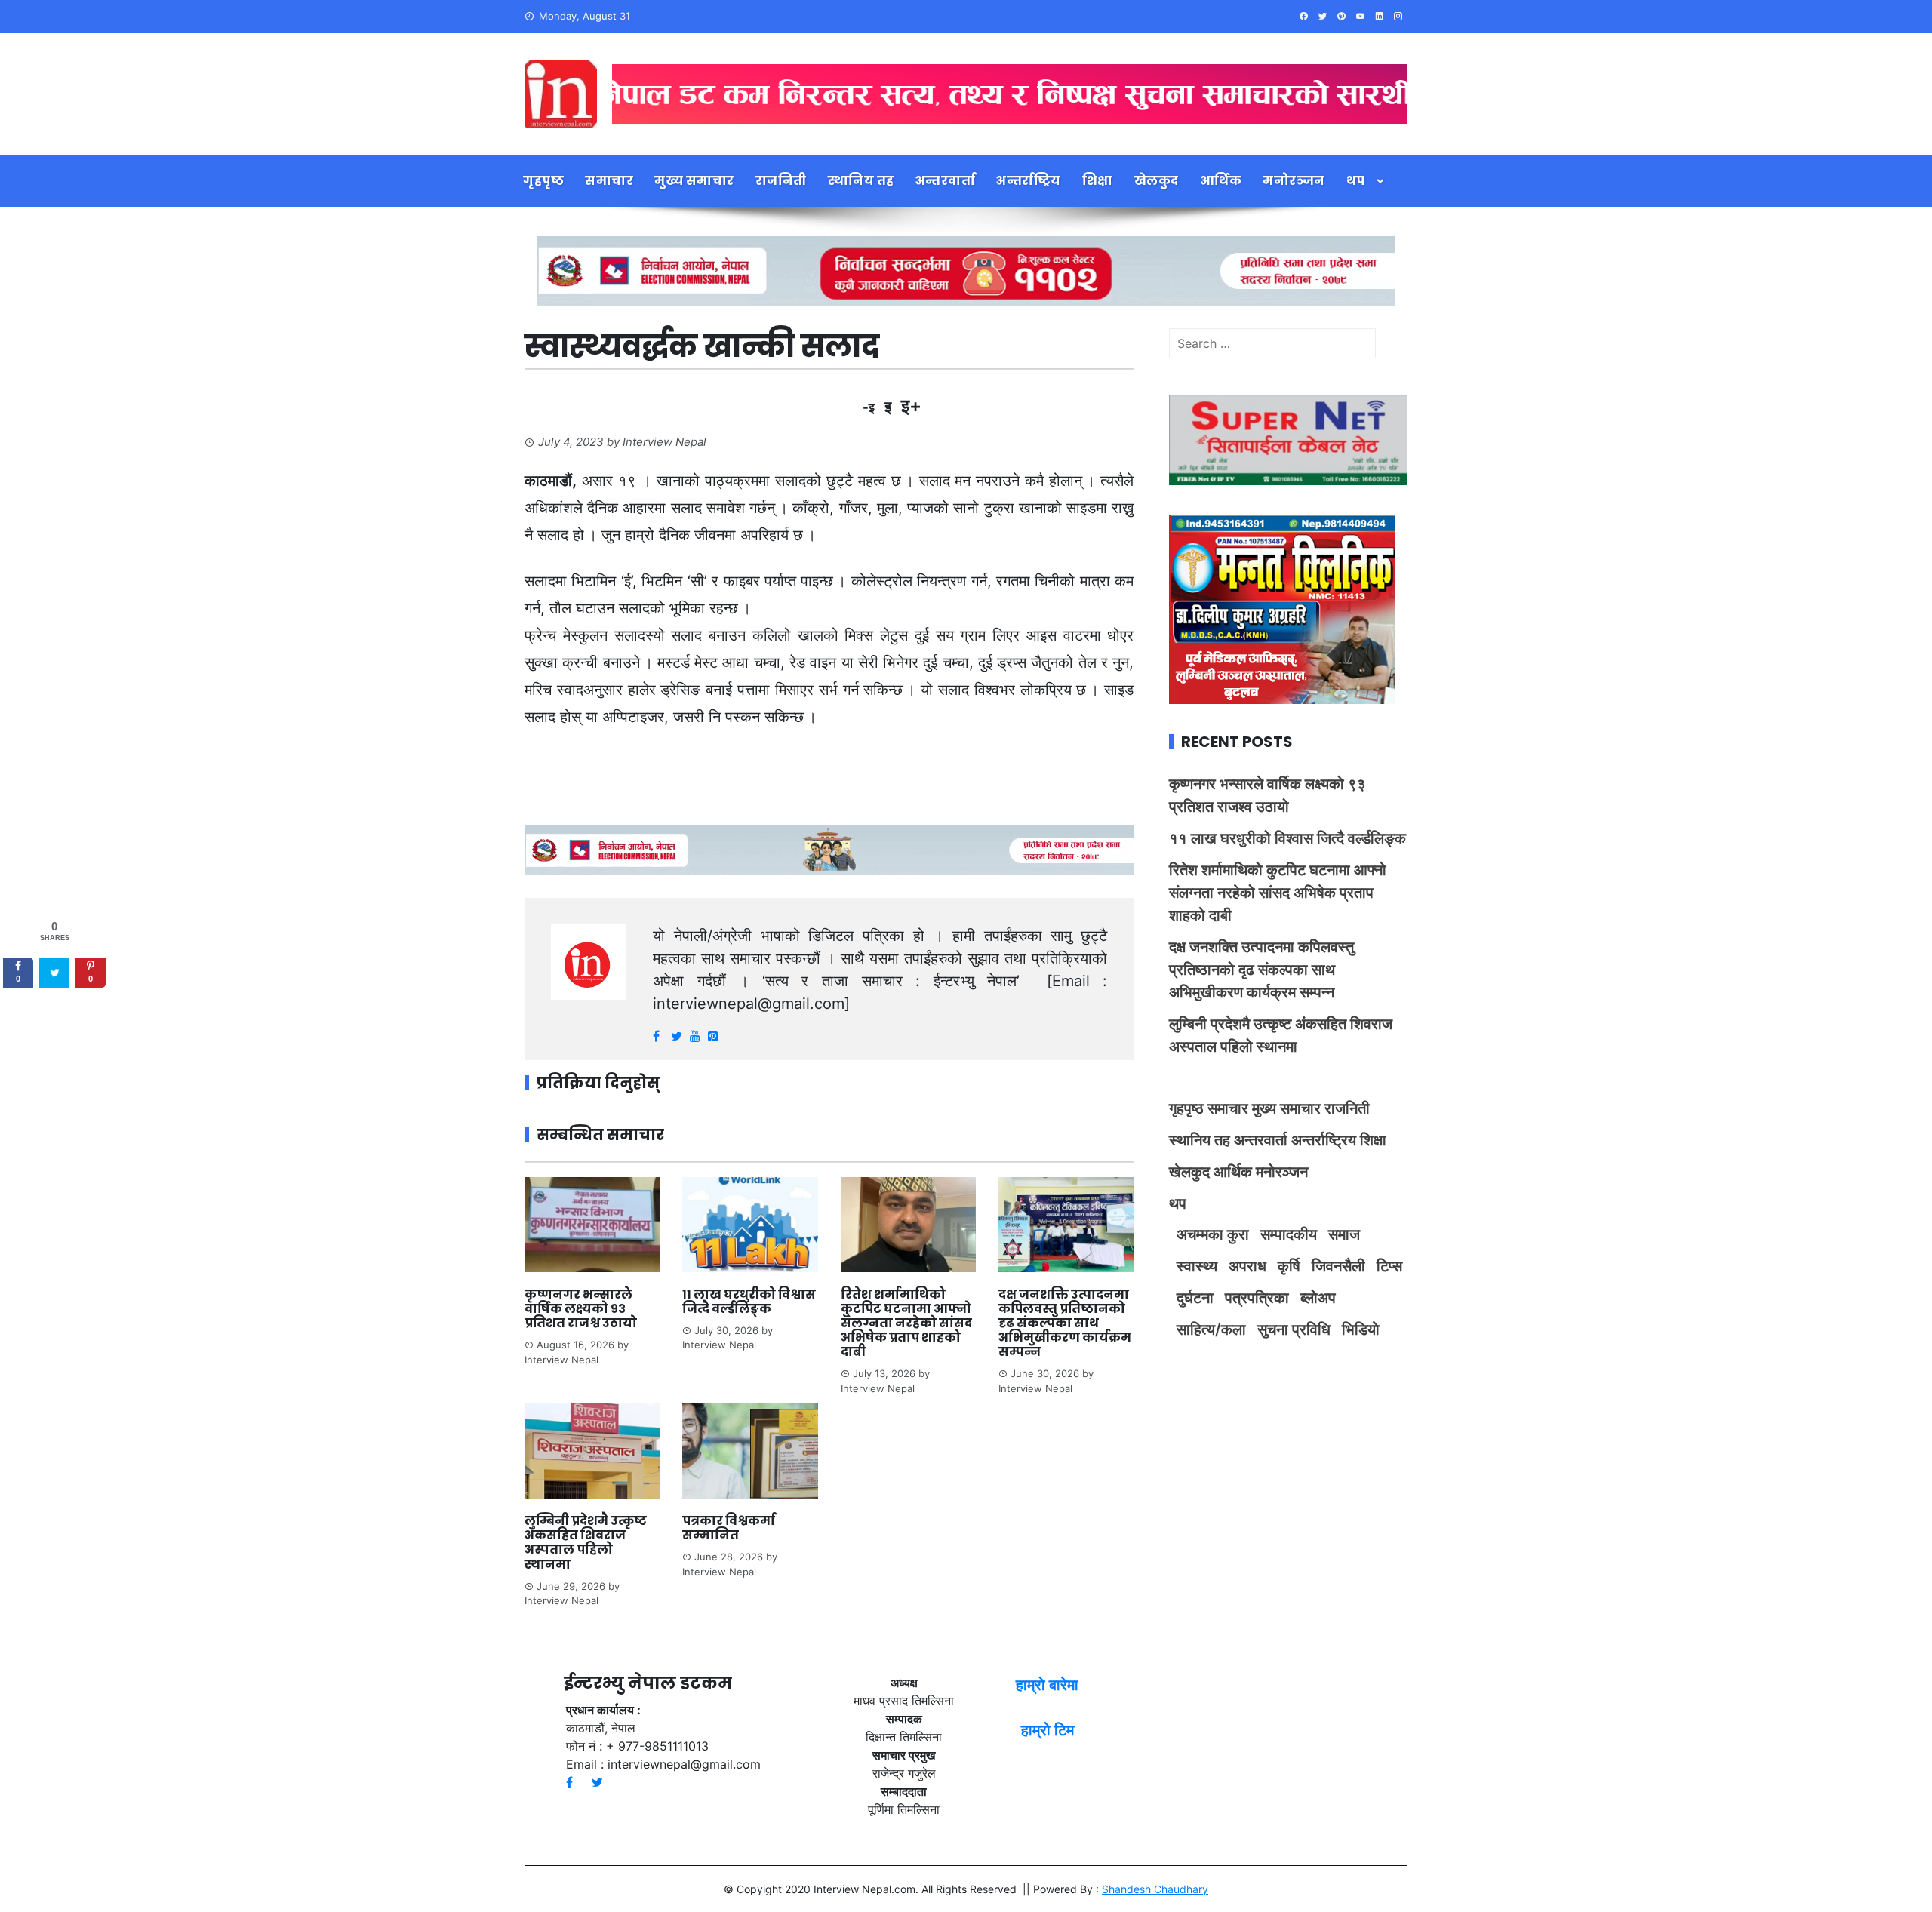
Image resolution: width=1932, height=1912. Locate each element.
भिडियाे (1361, 1329)
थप (1356, 181)
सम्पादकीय (1289, 1234)
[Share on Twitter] (54, 973)
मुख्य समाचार (694, 181)
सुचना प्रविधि (1294, 1329)
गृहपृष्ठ (543, 181)
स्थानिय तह (861, 181)
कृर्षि (1289, 1266)
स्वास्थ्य (1197, 1266)
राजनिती (781, 181)
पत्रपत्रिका (1257, 1298)
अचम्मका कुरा (1213, 1234)
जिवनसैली (1338, 1266)
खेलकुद (1157, 181)
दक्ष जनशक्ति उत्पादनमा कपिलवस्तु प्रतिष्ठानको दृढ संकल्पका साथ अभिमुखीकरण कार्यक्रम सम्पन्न (1065, 1323)
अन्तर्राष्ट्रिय (1029, 181)
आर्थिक (1221, 181)
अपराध (1247, 1266)
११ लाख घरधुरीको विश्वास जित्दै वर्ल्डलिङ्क (749, 1302)
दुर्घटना (1195, 1298)
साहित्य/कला (1211, 1329)
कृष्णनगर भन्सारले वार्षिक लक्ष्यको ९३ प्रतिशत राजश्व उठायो (581, 1309)
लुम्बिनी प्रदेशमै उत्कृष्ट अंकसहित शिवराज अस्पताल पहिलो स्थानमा (586, 1543)
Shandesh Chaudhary (1155, 1889)
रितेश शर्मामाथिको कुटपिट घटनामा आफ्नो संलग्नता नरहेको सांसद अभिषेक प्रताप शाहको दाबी (906, 1323)
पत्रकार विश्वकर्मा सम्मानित (729, 1528)
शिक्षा (1098, 181)
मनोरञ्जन (1294, 181)
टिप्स (1389, 1266)
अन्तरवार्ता (946, 181)
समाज (1344, 1234)
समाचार (609, 181)
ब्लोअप (1318, 1298)
